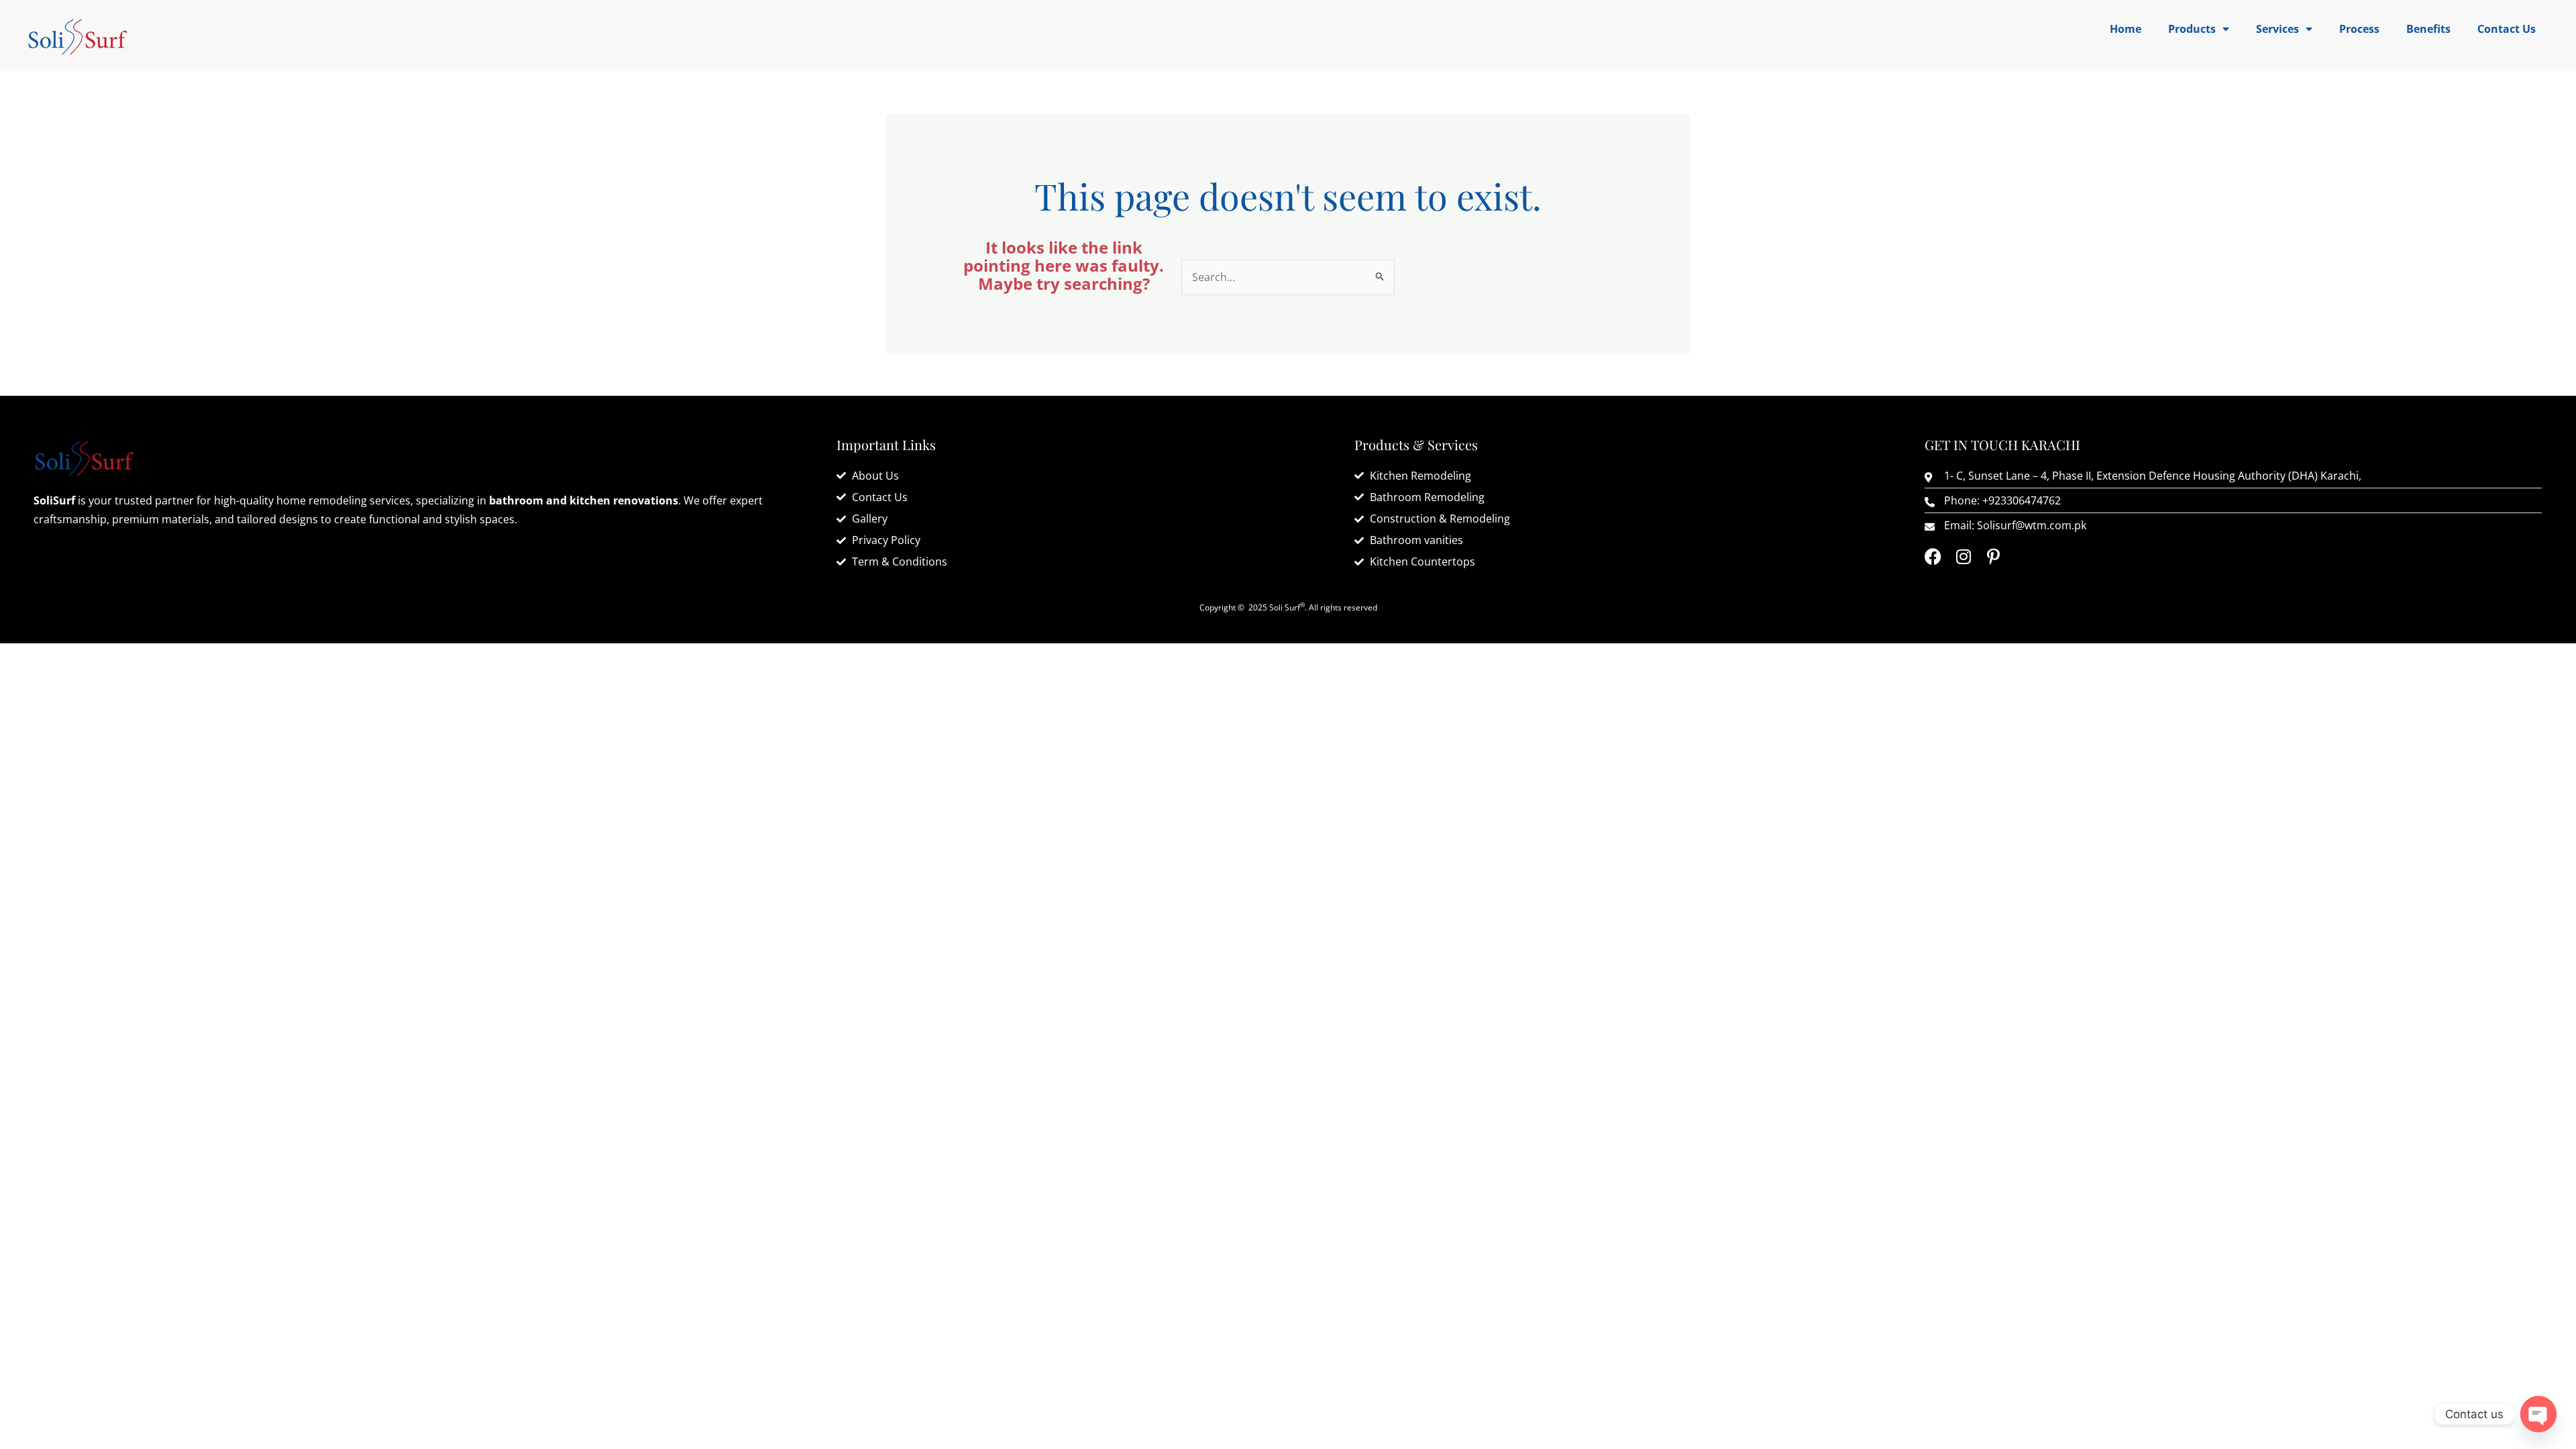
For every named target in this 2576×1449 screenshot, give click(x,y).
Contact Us (2507, 29)
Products (2192, 29)
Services (2277, 29)
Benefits (2428, 29)
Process (2359, 29)
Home (2126, 29)
